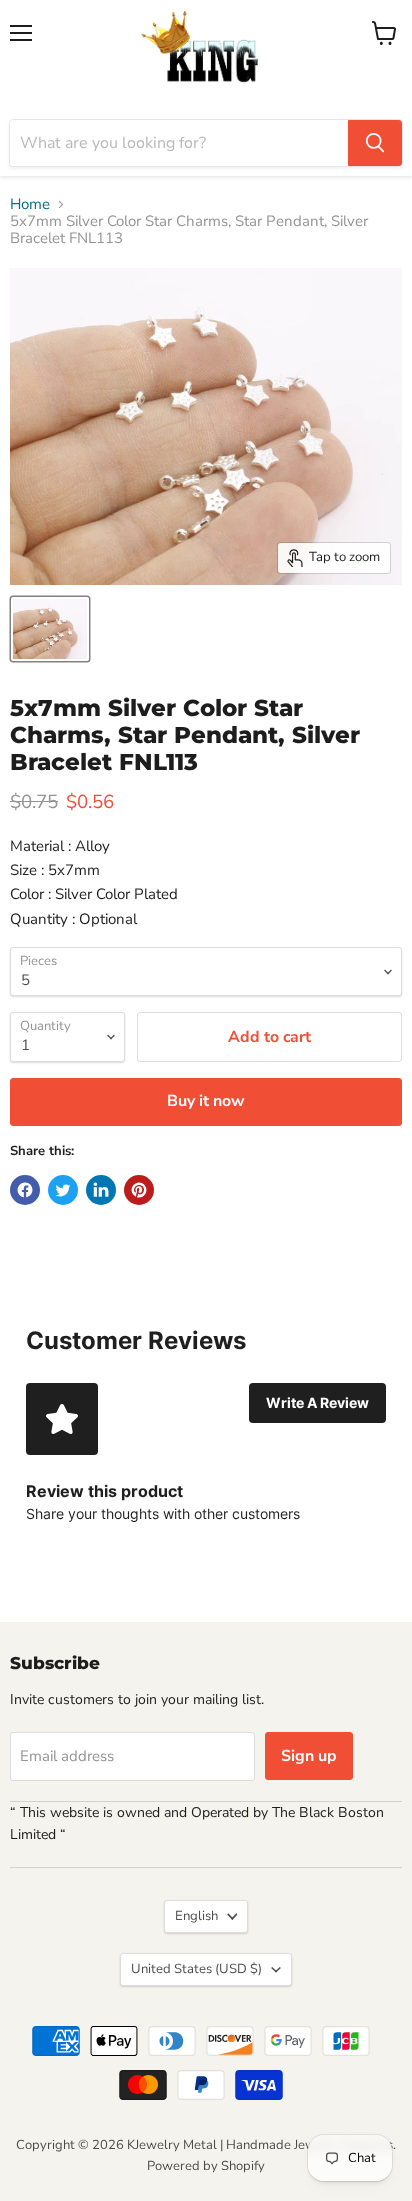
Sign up (309, 1756)
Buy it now (206, 1101)
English (196, 1916)
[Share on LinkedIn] (101, 1190)
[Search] (375, 143)
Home (30, 204)
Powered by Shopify (206, 2166)
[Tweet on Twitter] (63, 1190)
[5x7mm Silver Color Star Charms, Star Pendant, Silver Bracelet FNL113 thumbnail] (50, 629)
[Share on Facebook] (25, 1190)
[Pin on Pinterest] (139, 1190)
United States (196, 1969)
